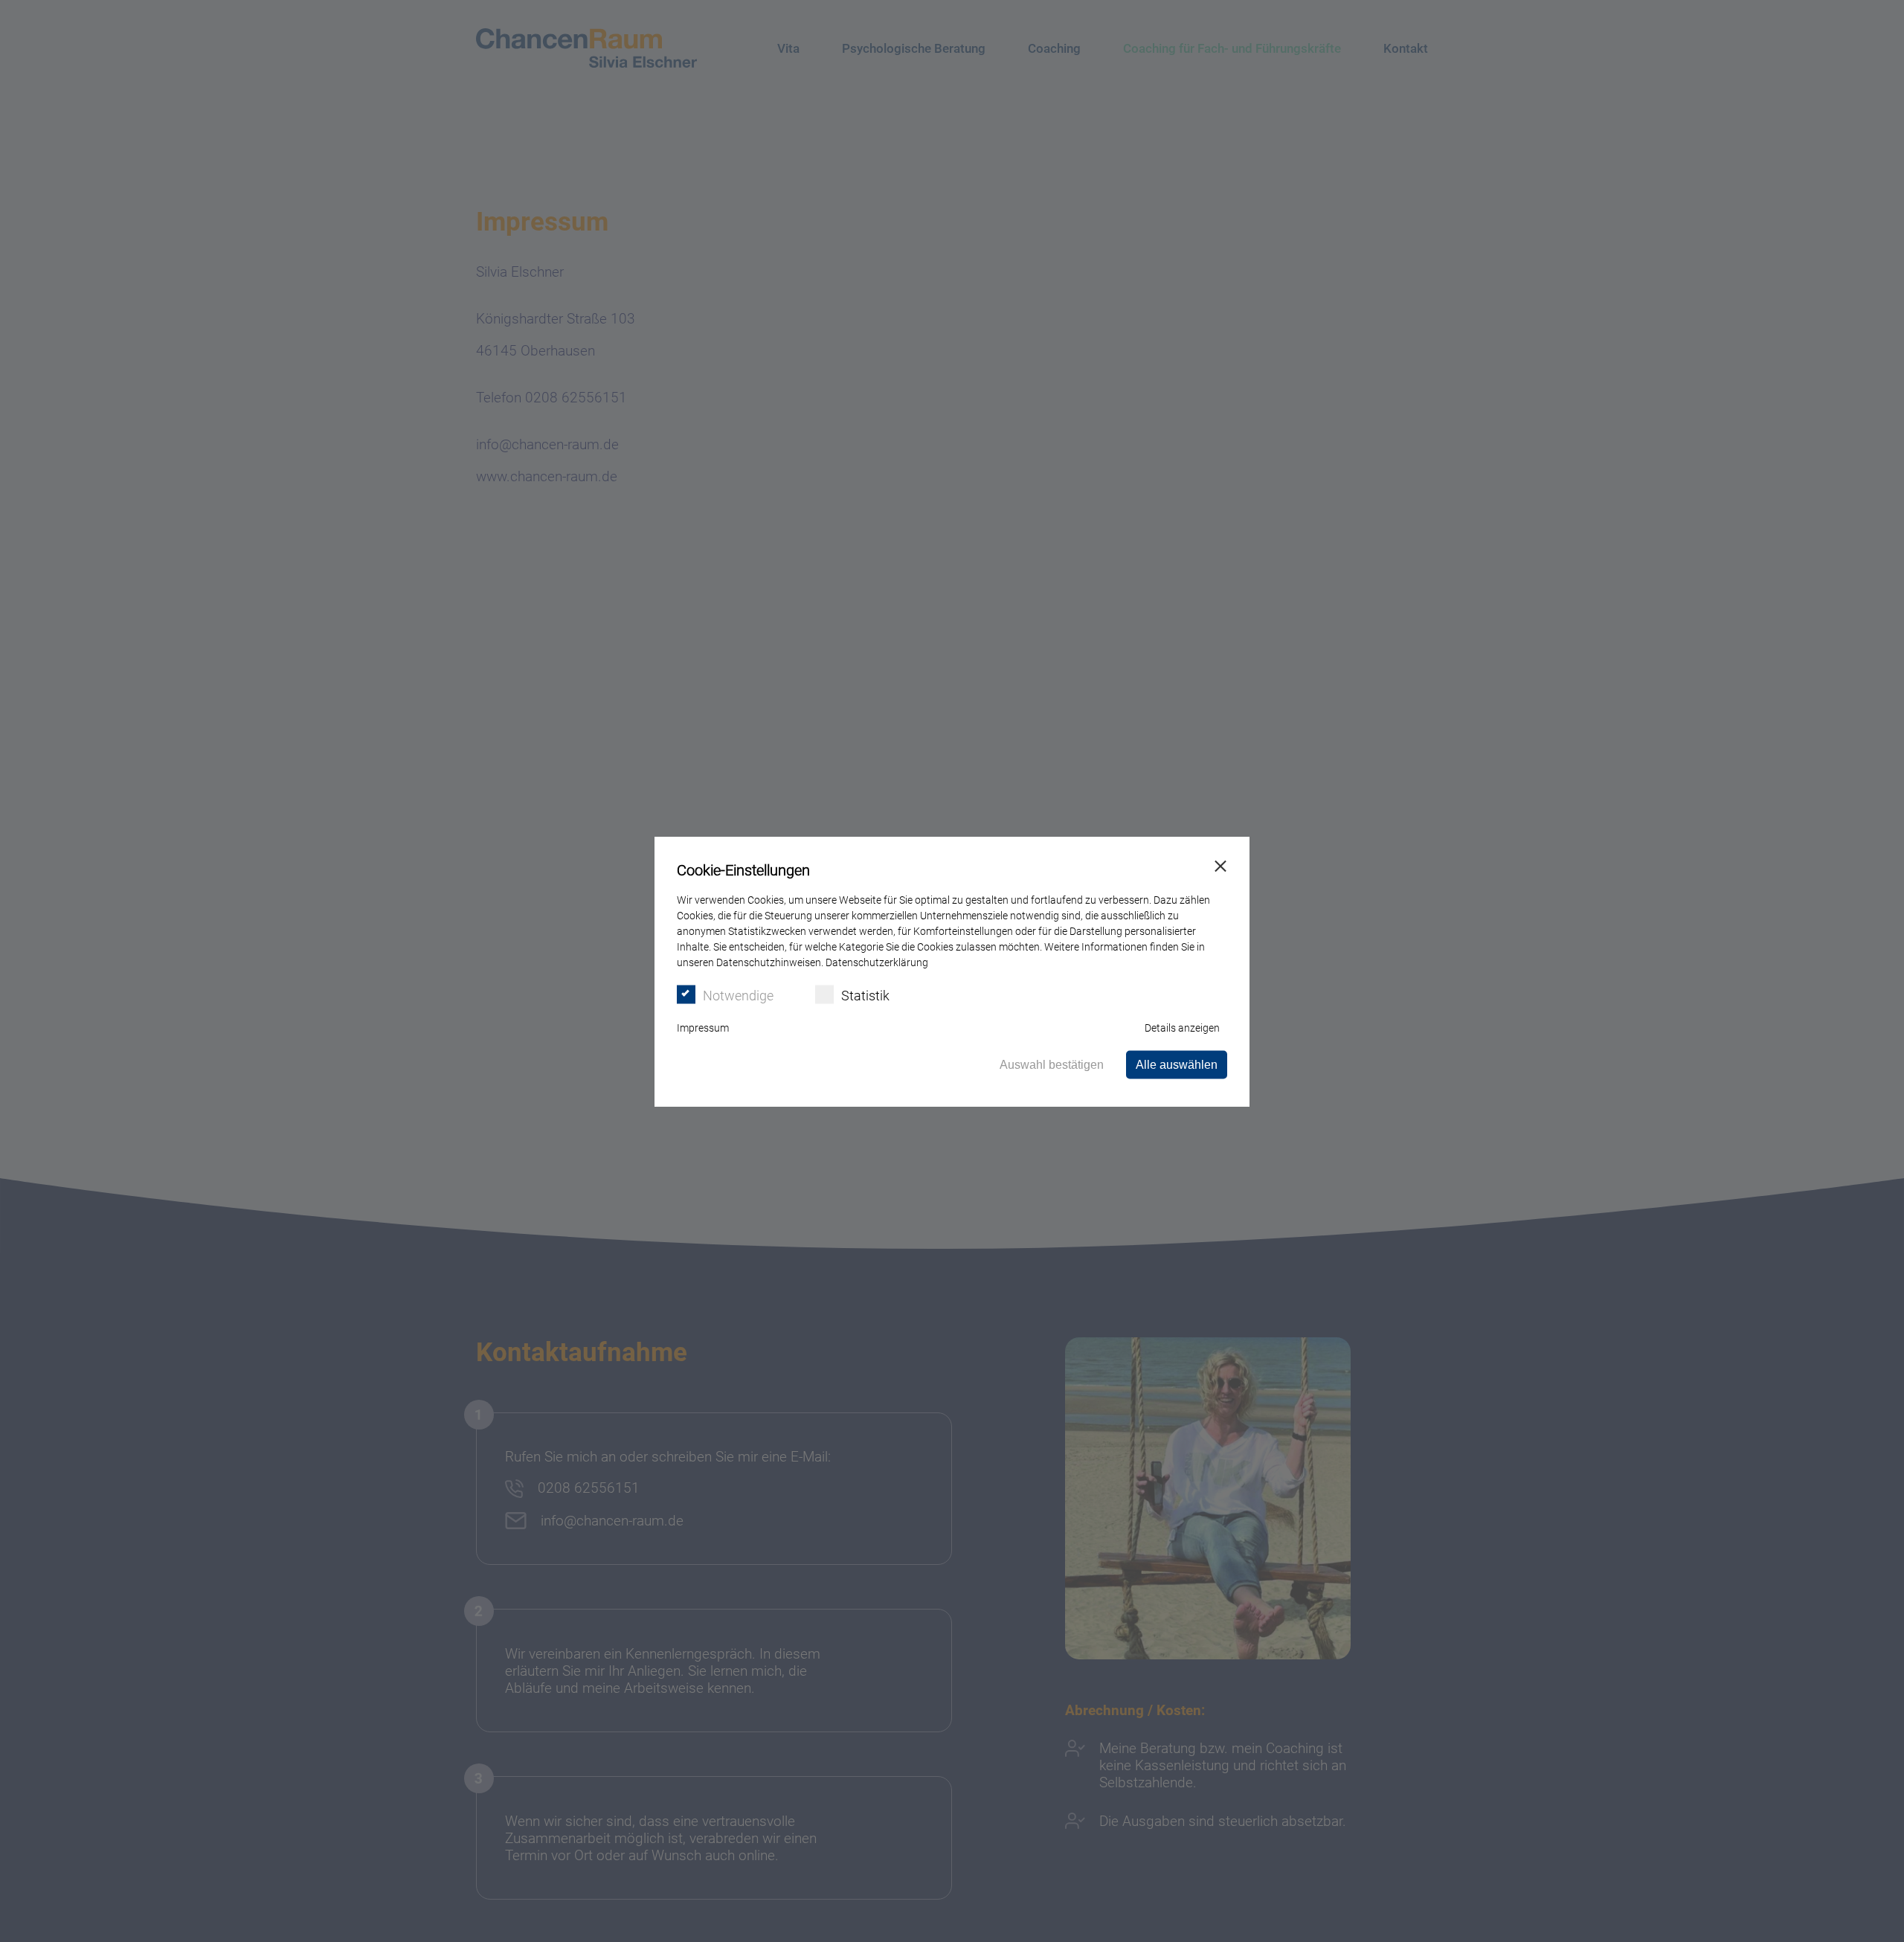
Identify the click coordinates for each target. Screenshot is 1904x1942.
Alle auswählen (1177, 1064)
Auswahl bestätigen (1052, 1064)
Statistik (865, 995)
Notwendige (738, 995)
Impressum (703, 1027)
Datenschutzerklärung (877, 962)
